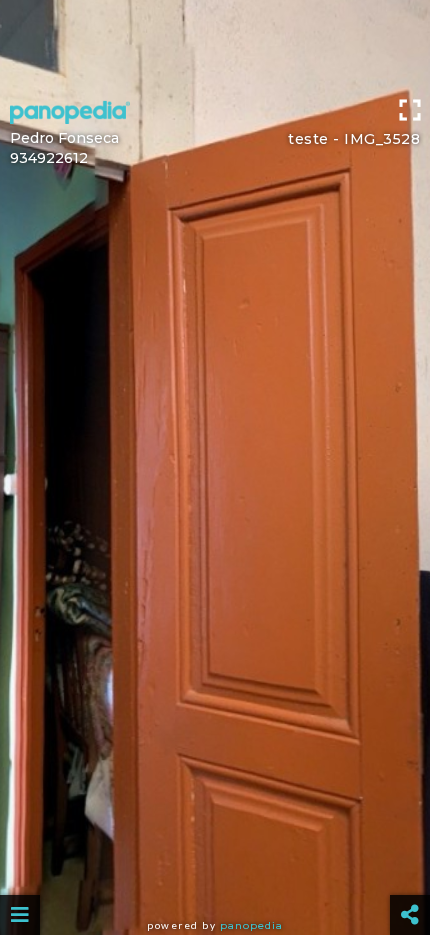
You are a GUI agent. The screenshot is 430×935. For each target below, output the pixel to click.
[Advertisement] (215, 45)
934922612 (49, 158)
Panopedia (251, 925)
